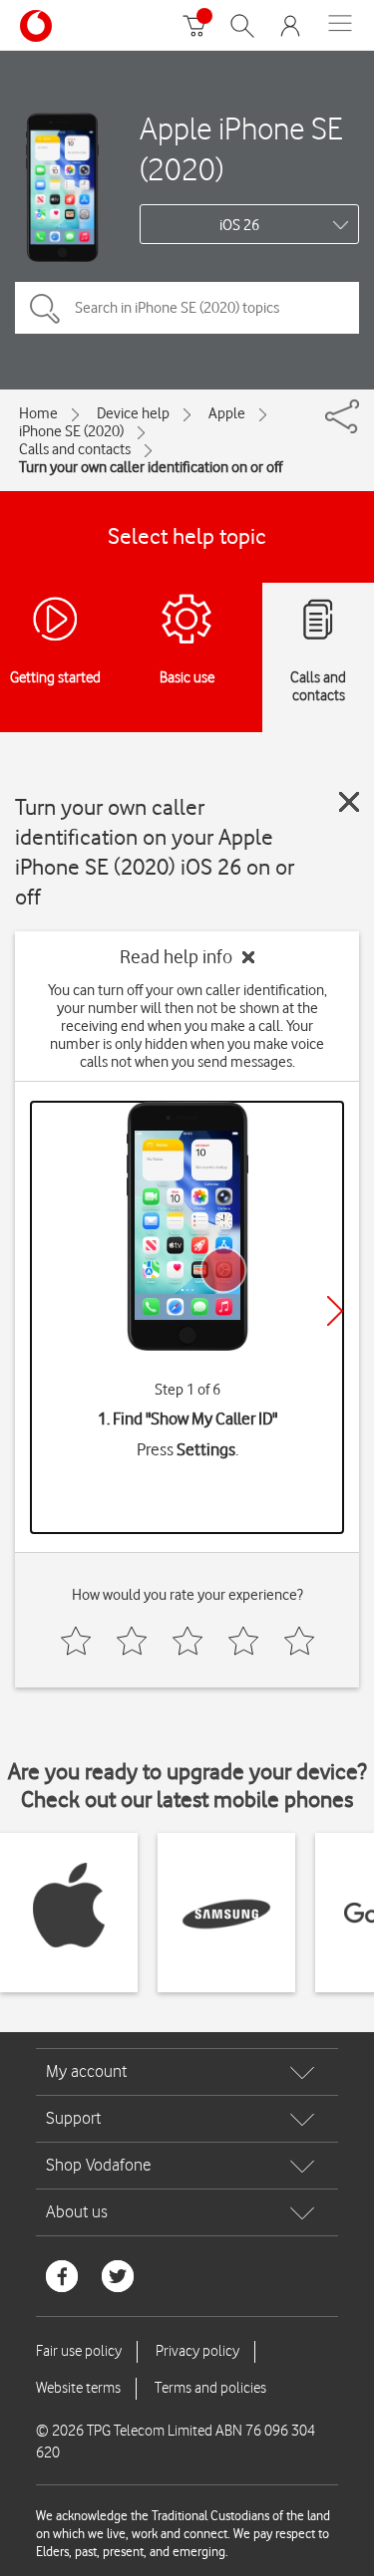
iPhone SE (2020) (71, 431)
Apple (227, 413)
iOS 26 (239, 225)
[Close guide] (349, 802)
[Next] (335, 1311)
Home (38, 413)
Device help (133, 413)
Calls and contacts (75, 449)
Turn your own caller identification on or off (151, 467)
